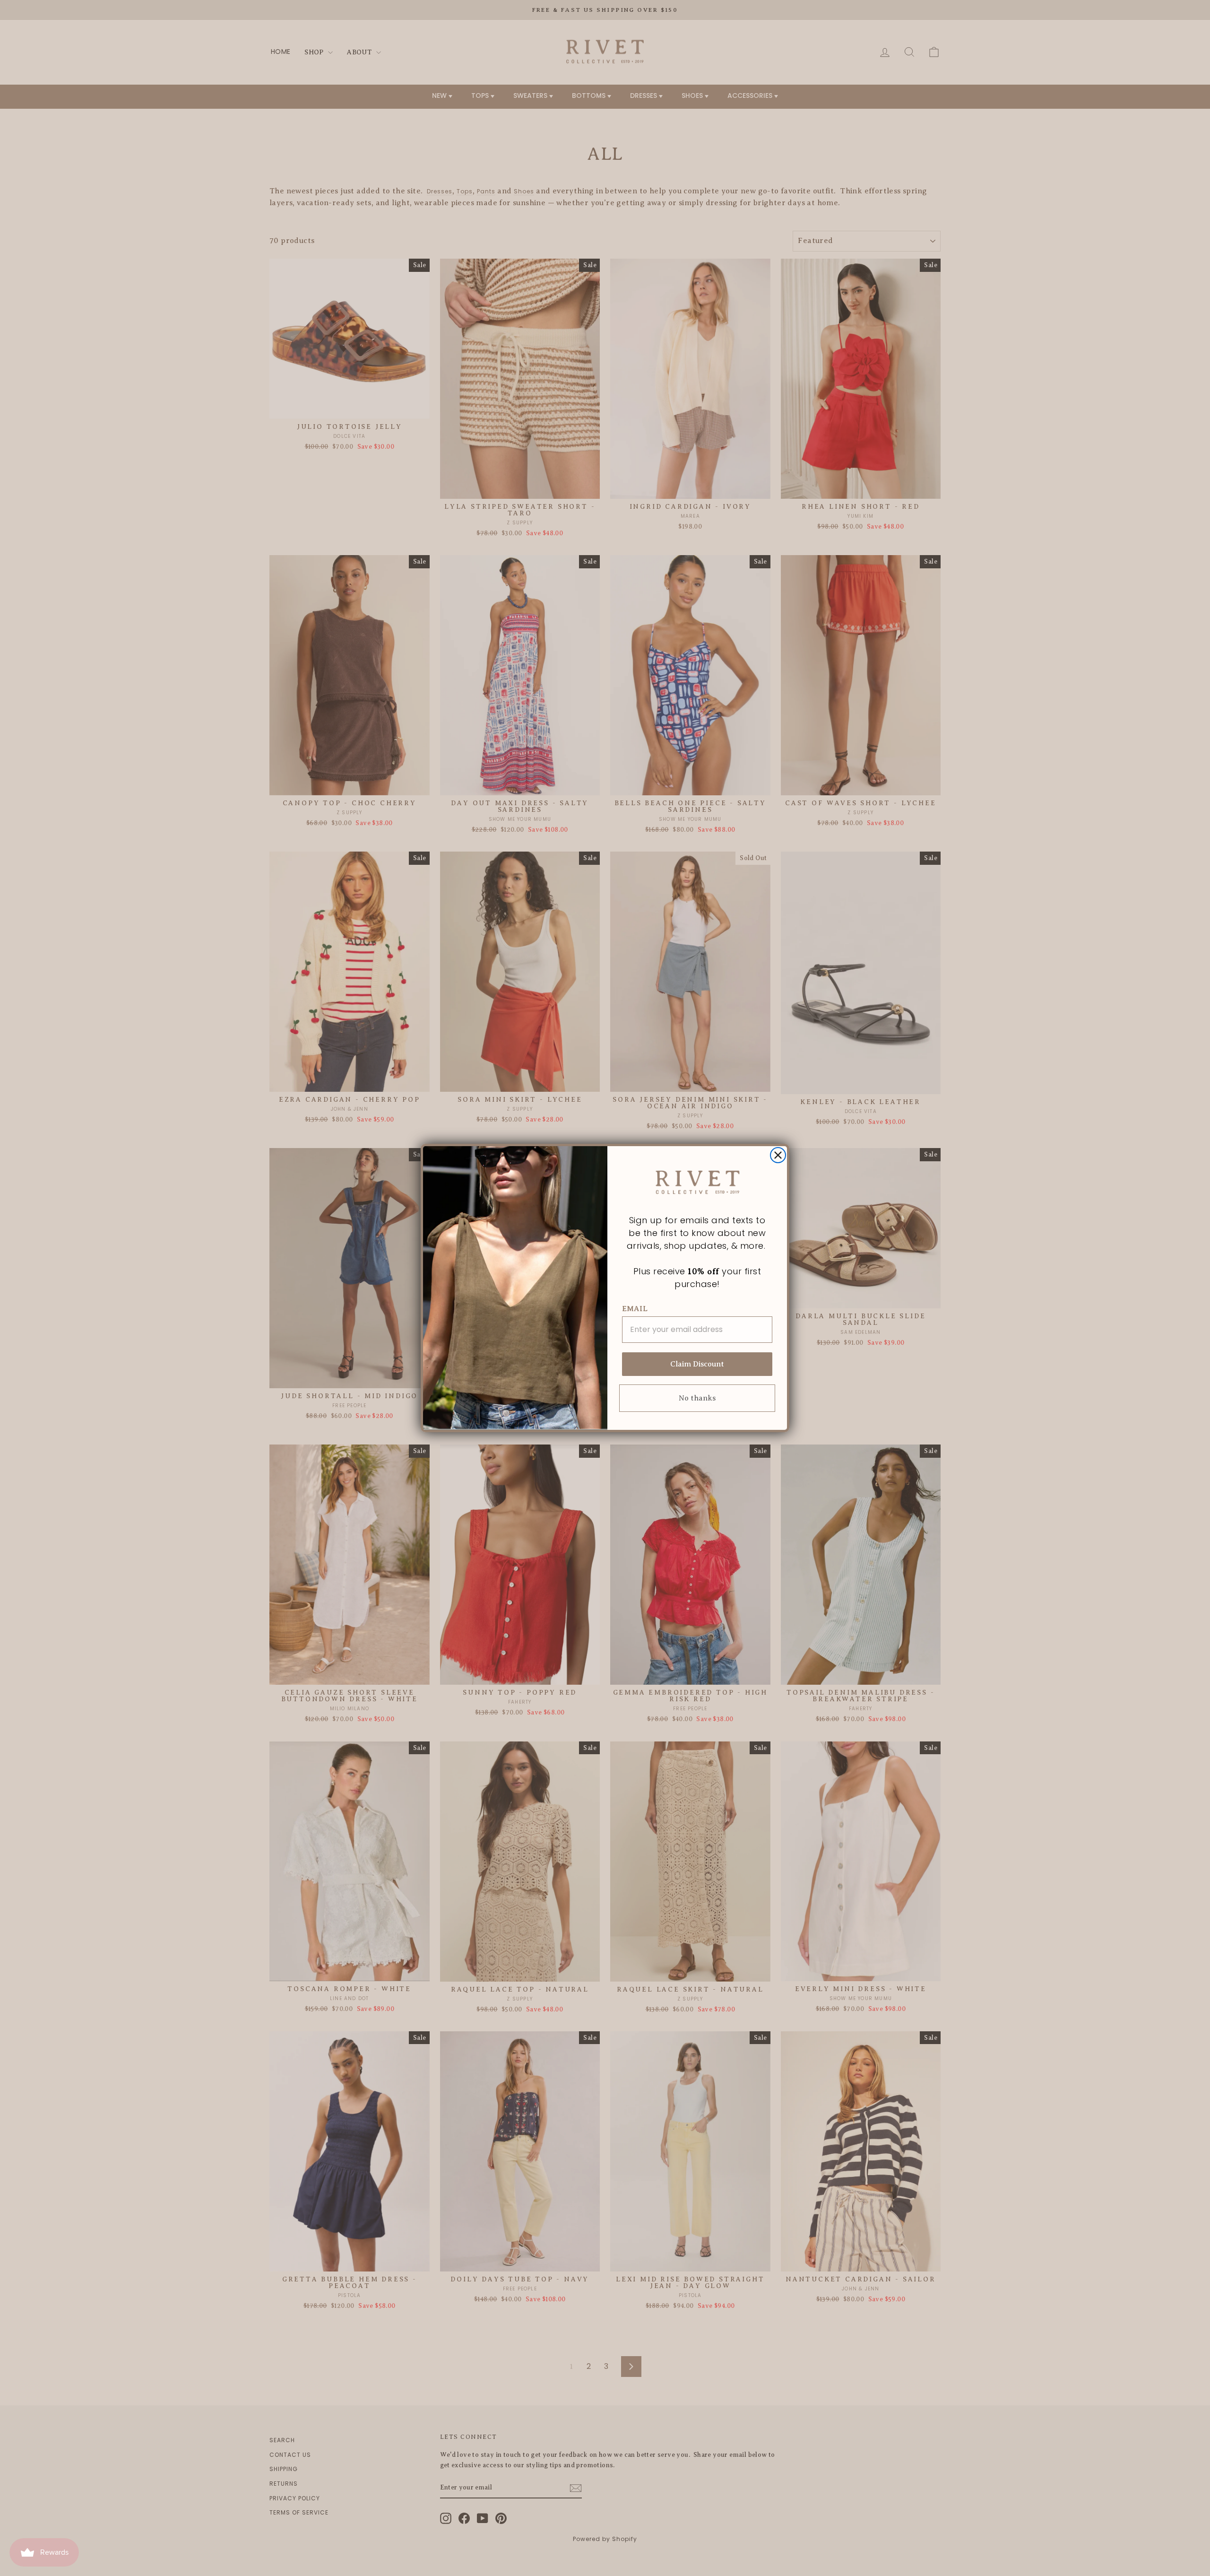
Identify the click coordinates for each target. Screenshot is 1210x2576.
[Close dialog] (778, 1155)
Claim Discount (697, 1364)
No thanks (697, 1398)
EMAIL (635, 1309)
